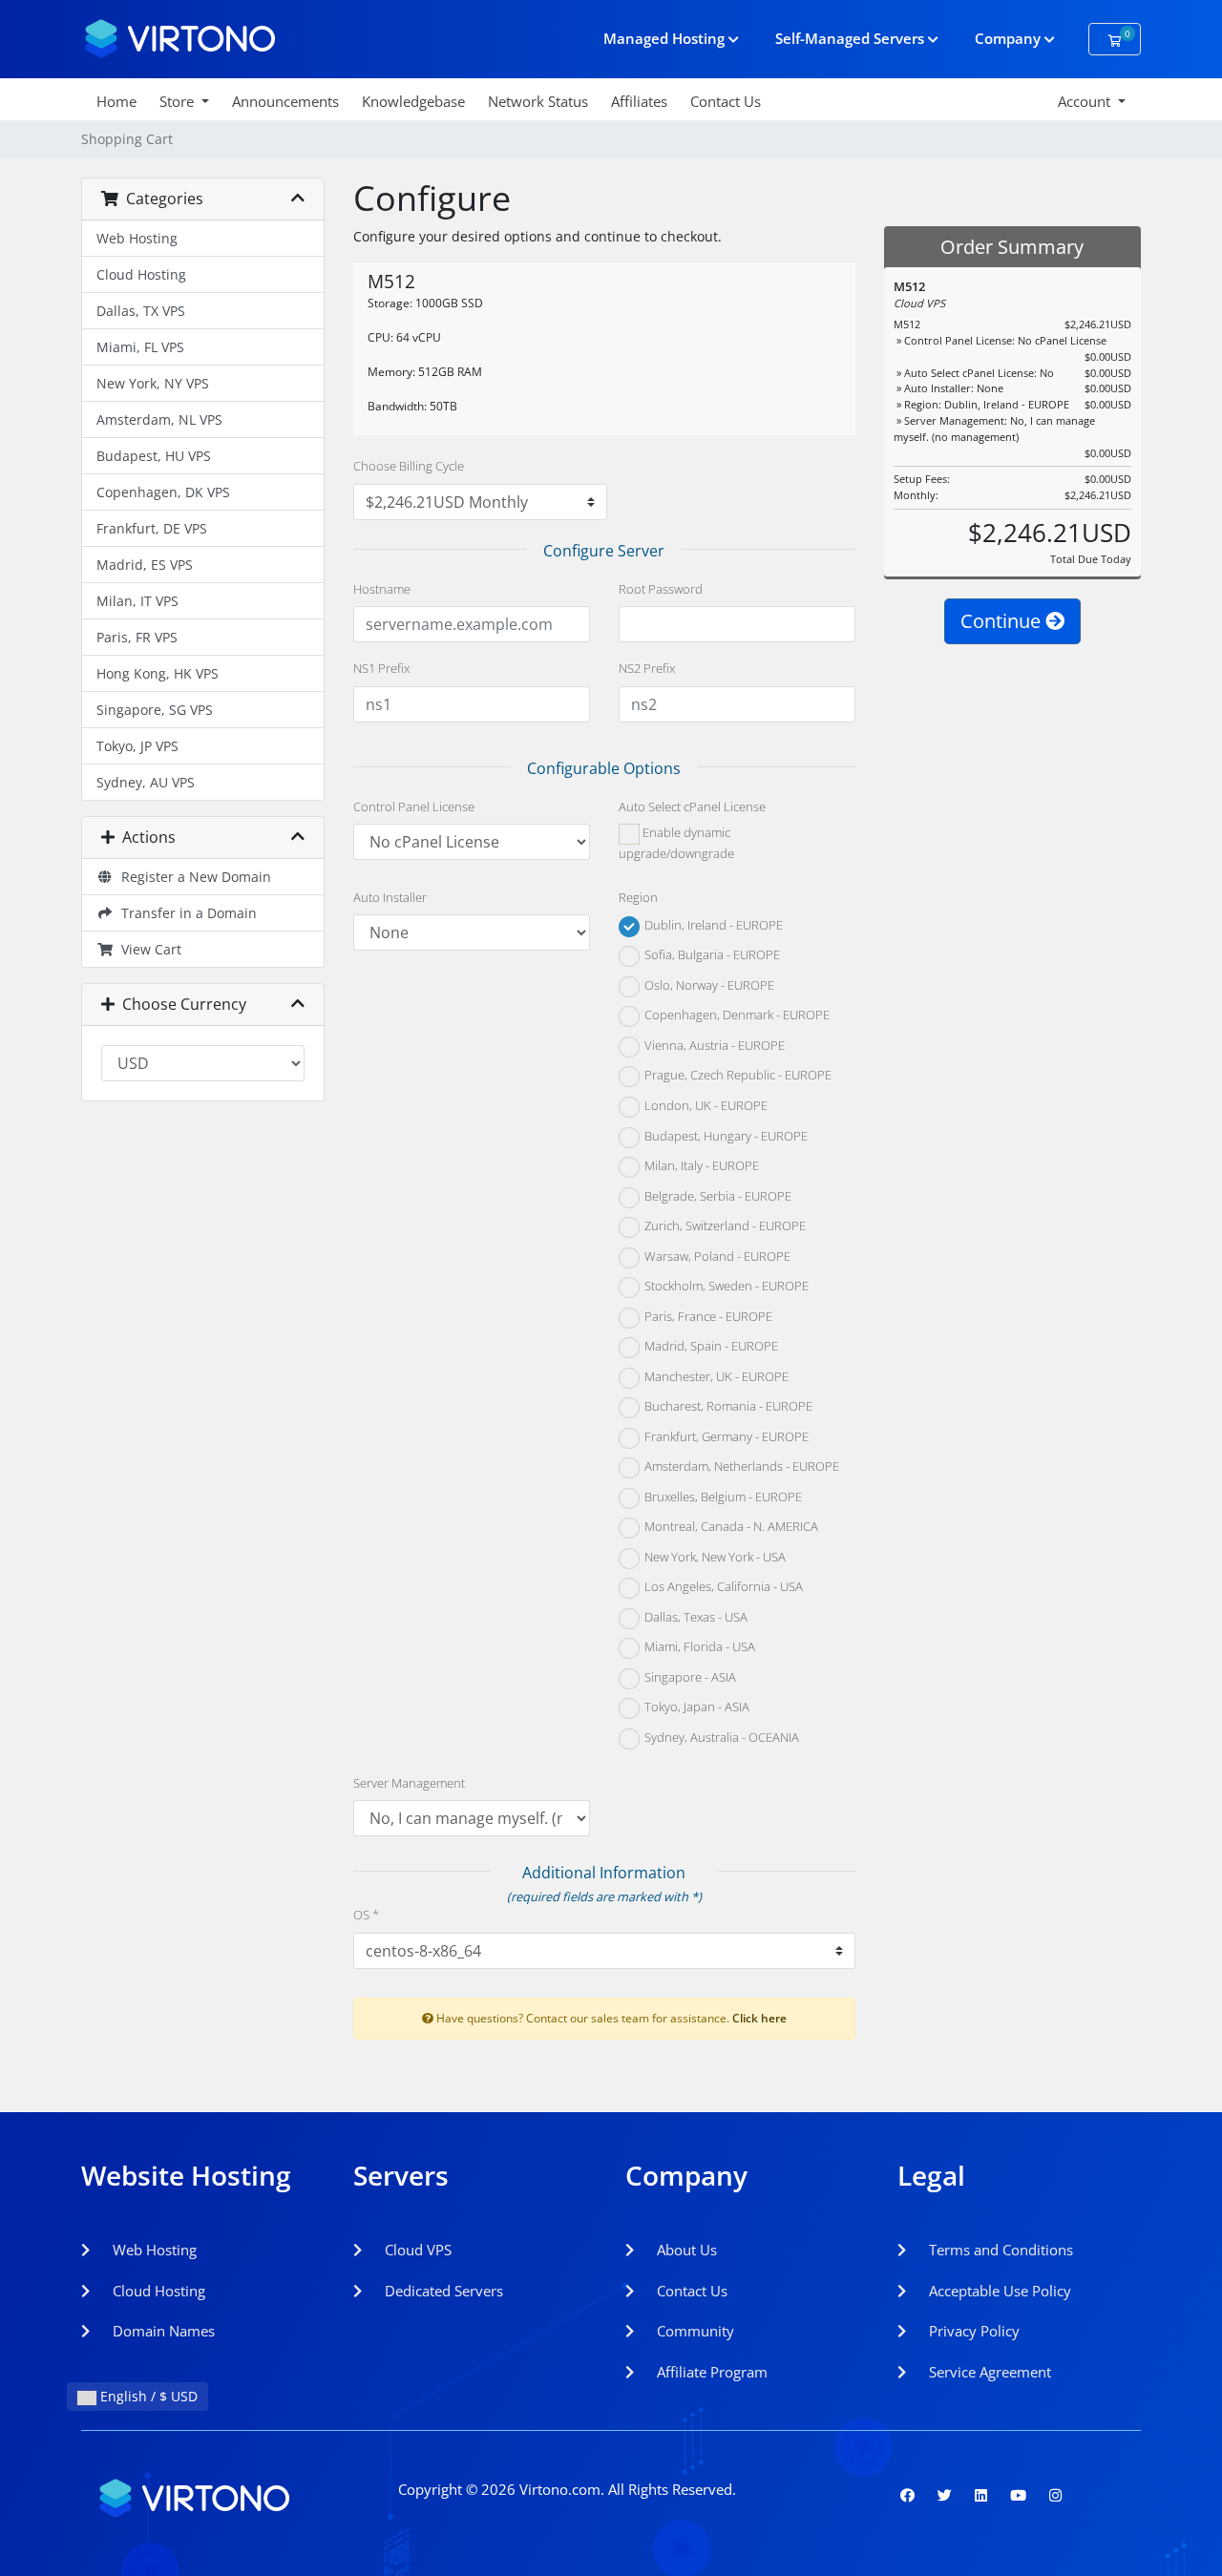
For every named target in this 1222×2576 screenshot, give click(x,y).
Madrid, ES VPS (145, 565)
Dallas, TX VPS (141, 311)
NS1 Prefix (381, 668)
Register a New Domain (192, 877)
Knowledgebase (413, 101)
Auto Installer (390, 897)
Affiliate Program (710, 2372)
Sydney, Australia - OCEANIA (720, 1737)
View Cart (147, 949)
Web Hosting (137, 238)
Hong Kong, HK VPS (158, 673)
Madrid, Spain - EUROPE (710, 1347)
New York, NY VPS (153, 383)
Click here (759, 2018)
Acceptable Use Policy (998, 2291)
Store (179, 101)
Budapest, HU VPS (154, 456)
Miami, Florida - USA (698, 1647)
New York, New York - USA (714, 1557)
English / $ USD (147, 2396)
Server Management (409, 1783)
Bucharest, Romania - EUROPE (727, 1407)
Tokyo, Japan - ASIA (695, 1707)
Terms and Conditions (999, 2250)
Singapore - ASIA (689, 1677)
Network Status (538, 101)
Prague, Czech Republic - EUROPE (737, 1076)
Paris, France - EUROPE (707, 1316)
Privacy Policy (972, 2331)
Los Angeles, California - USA (722, 1587)
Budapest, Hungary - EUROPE (725, 1136)
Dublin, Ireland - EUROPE (712, 925)
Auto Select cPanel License (692, 806)
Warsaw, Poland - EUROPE (716, 1256)
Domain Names (162, 2331)
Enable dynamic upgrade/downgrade (676, 844)
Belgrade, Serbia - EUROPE (716, 1196)
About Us (685, 2250)
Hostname (382, 589)
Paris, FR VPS (137, 637)
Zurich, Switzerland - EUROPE (724, 1226)
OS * (366, 1915)
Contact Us (726, 101)
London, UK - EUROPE (705, 1105)
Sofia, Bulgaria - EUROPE (711, 955)
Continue (1003, 621)
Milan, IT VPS (137, 601)
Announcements (285, 101)
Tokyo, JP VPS (137, 746)
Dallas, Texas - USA (695, 1617)
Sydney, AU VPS (146, 782)
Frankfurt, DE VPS (152, 528)
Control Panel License (414, 806)
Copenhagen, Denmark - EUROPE (736, 1016)
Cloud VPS (416, 2250)
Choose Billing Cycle (409, 466)
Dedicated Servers (442, 2291)
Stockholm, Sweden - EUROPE (725, 1287)
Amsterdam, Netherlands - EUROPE (740, 1467)
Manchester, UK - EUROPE (715, 1376)
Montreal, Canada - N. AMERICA (730, 1527)
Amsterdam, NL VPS (159, 419)
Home (116, 101)
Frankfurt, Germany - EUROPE (725, 1436)
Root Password (661, 589)
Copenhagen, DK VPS (163, 492)
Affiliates (639, 101)
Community (694, 2331)
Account (1086, 101)
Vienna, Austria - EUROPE (713, 1045)
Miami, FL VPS (140, 347)
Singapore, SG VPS (155, 710)
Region (638, 897)
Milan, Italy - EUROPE (700, 1166)
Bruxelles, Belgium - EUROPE (722, 1497)
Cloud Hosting (141, 274)
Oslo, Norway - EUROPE (708, 985)
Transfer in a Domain (185, 913)
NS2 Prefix (647, 668)
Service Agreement (988, 2372)
